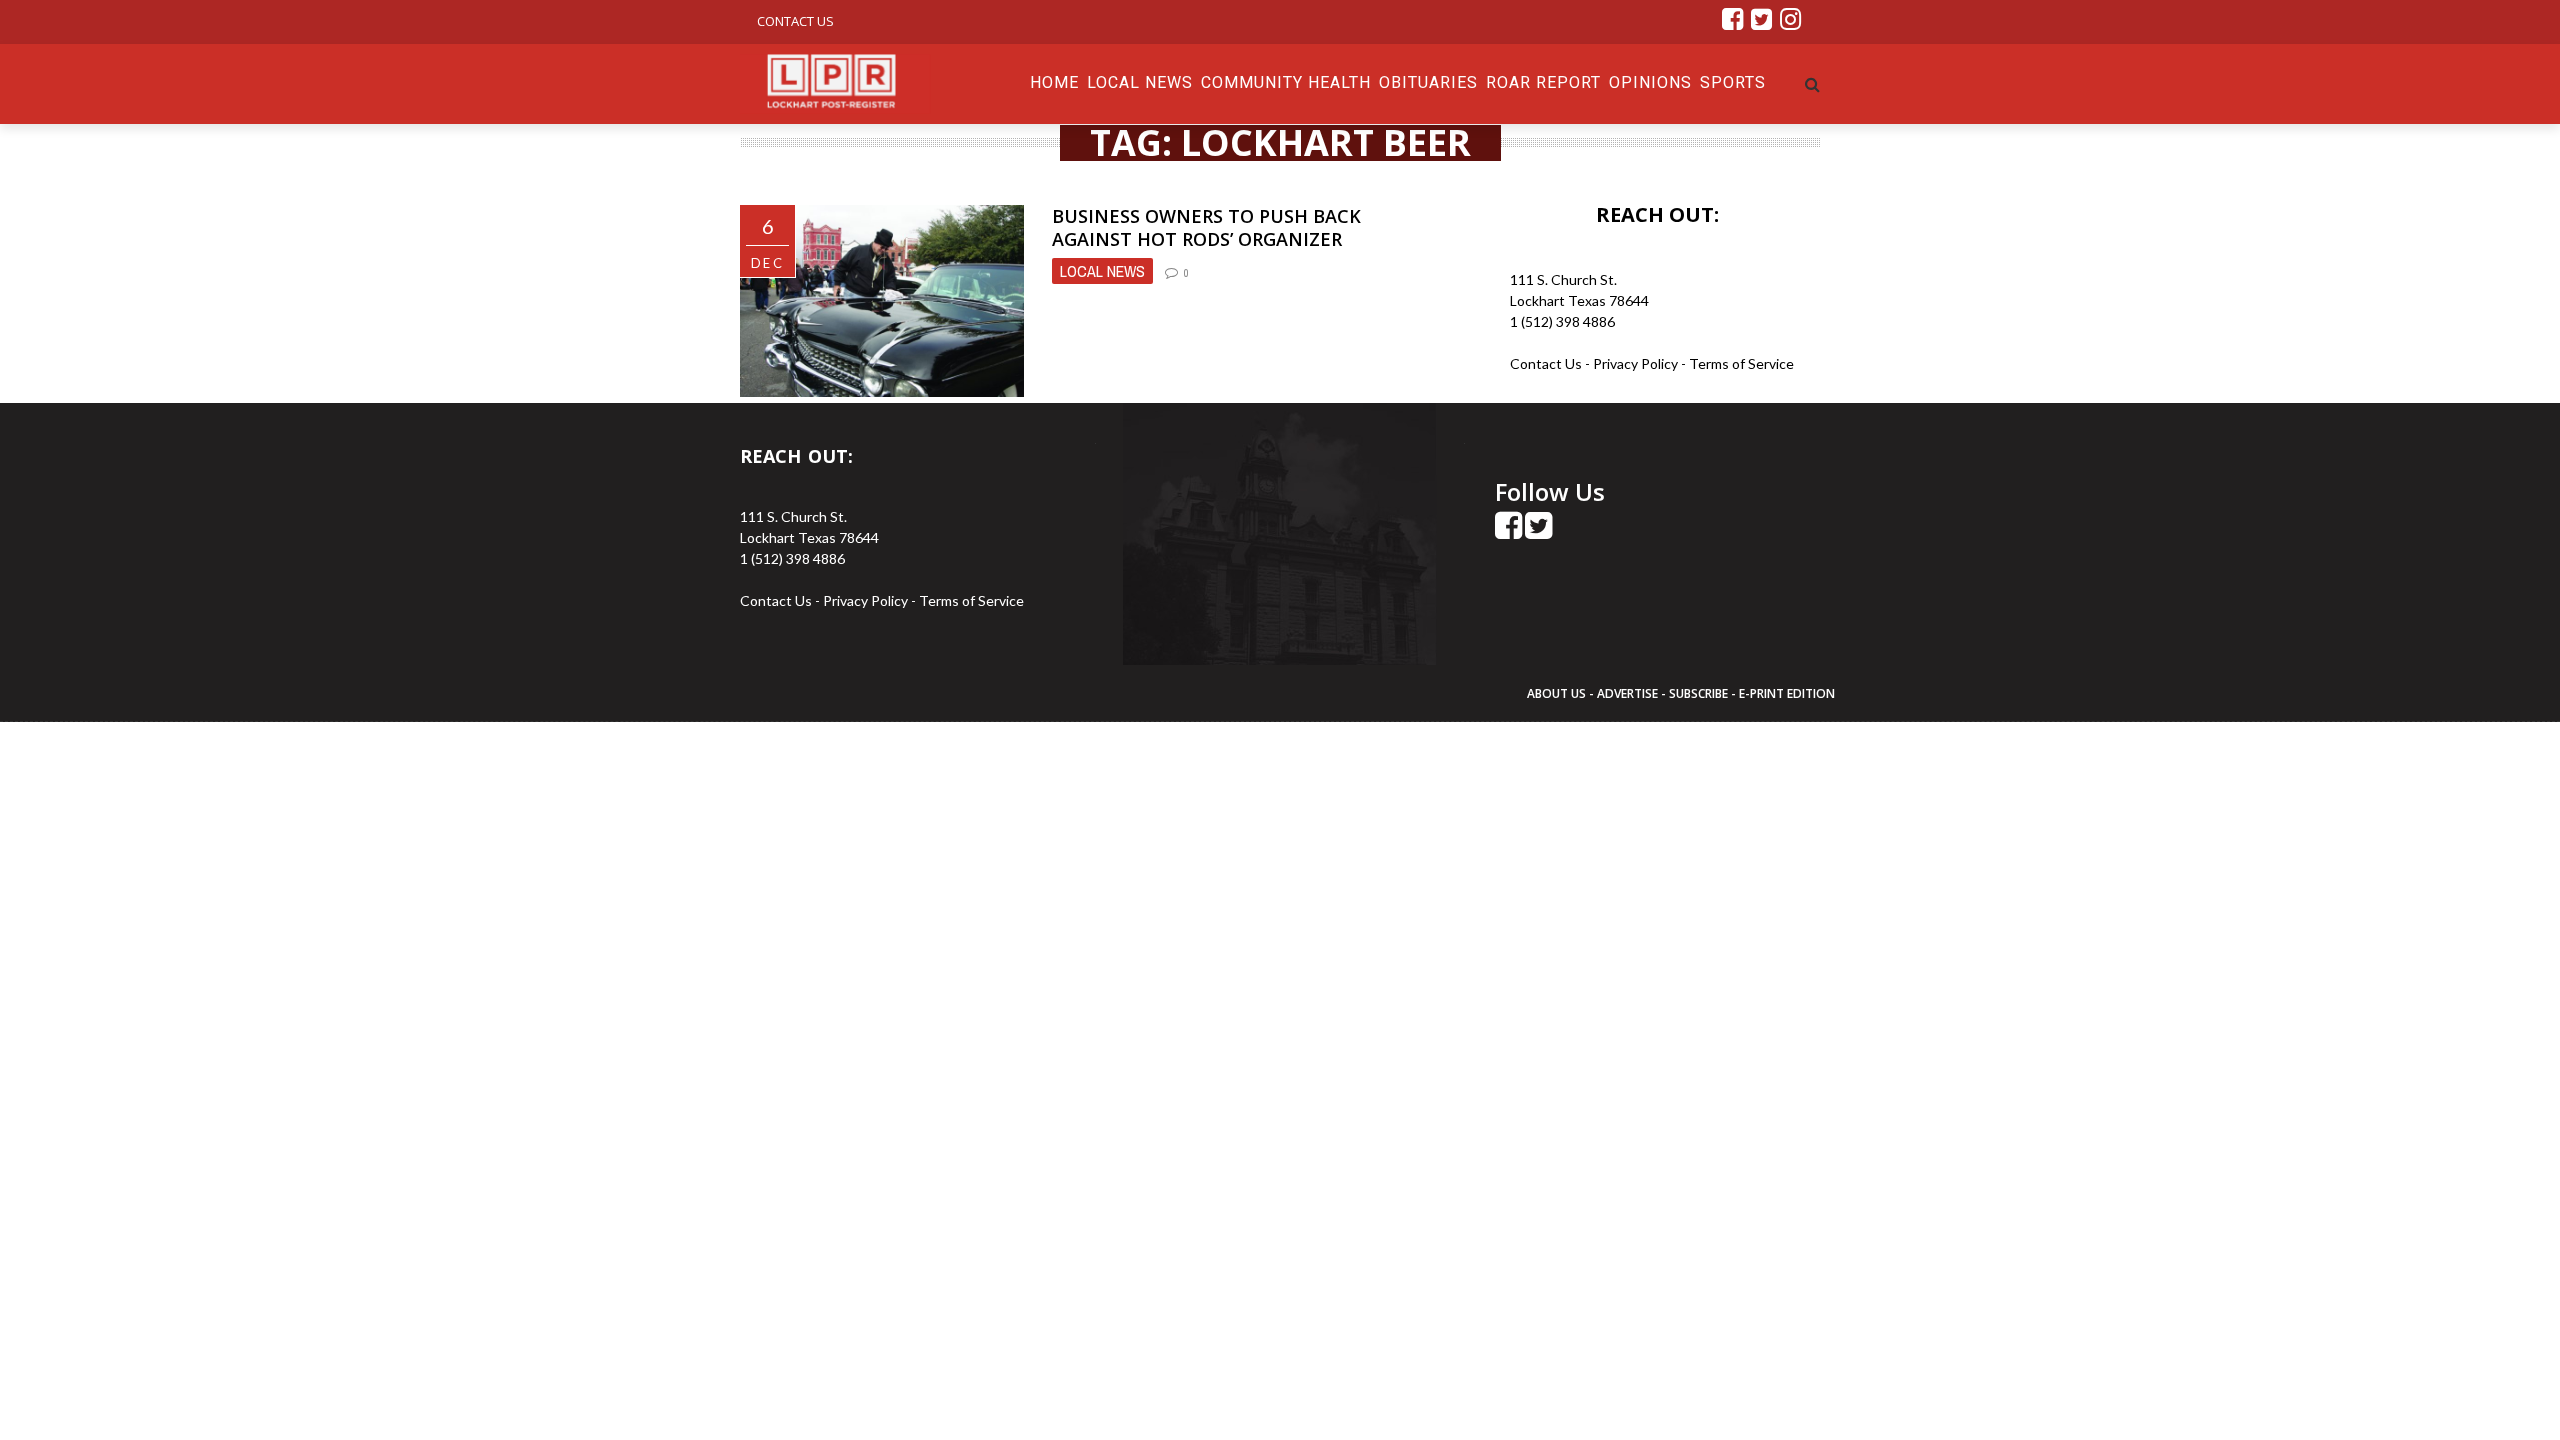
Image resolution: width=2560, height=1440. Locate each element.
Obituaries (1428, 82)
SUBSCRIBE (1700, 693)
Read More (1096, 372)
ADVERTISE (1627, 693)
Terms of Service (1741, 363)
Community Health (1286, 82)
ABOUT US (1558, 693)
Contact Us (795, 21)
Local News (1140, 82)
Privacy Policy (1637, 363)
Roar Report (1543, 82)
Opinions (1650, 82)
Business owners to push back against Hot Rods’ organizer (1206, 227)
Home (1054, 82)
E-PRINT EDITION (1787, 693)
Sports (1733, 82)
